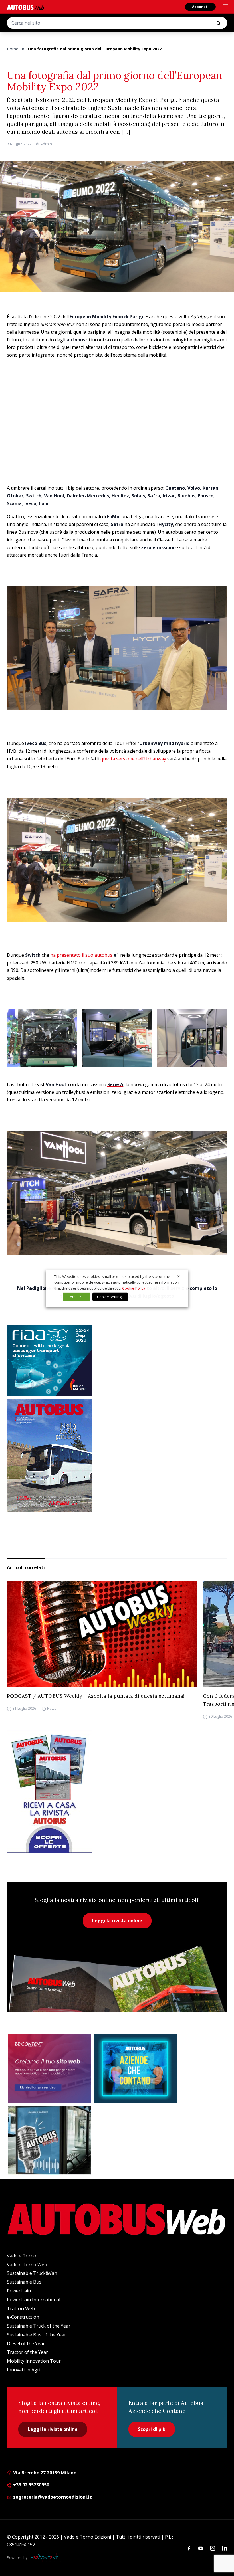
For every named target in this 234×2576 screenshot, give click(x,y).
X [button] (179, 1276)
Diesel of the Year (26, 2344)
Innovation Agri (24, 2370)
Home (13, 49)
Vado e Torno (22, 2256)
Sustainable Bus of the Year (37, 2335)
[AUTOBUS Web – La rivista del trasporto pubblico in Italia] (25, 7)
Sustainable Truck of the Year (39, 2326)
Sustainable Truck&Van (32, 2273)
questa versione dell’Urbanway (133, 759)
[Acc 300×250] (135, 2069)
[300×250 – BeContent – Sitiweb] (50, 2069)
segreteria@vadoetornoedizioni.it (53, 2497)
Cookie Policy (134, 1288)
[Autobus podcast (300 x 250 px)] (50, 2140)
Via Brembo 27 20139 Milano (44, 2473)
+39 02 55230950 (31, 2485)
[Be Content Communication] (46, 2558)
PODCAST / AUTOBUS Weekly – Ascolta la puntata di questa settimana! (96, 1696)
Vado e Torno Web (27, 2265)
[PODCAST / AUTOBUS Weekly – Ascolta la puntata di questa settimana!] (102, 1634)
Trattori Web (21, 2308)
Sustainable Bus (24, 2282)
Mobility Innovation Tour (34, 2361)
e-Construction (23, 2317)
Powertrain (19, 2291)
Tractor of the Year (27, 2352)
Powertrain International (34, 2300)
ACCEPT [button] (76, 1297)
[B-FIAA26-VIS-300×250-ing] (117, 1361)
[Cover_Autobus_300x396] (117, 1456)
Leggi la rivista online (117, 1921)
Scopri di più (152, 2429)
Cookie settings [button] (110, 1297)
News (52, 1708)
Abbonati (200, 7)
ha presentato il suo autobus (85, 955)
